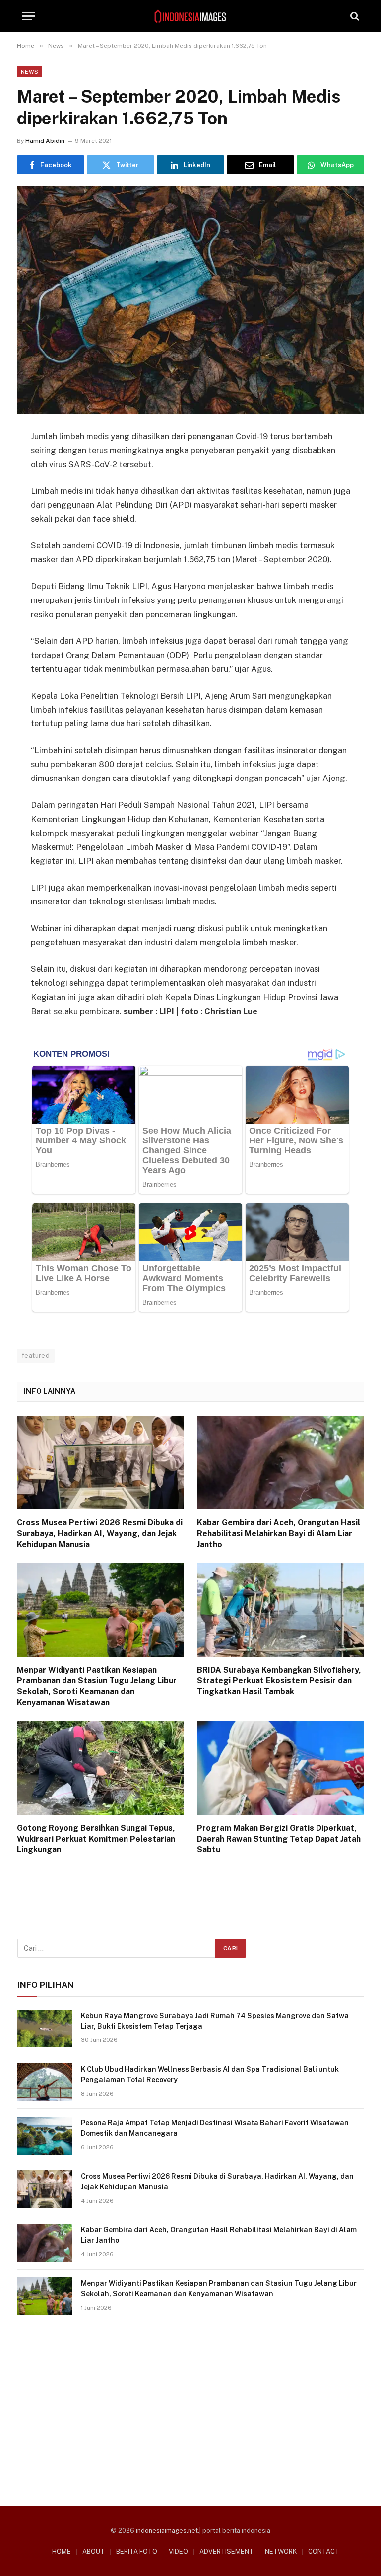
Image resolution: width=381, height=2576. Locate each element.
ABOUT (94, 2551)
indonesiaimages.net (167, 2531)
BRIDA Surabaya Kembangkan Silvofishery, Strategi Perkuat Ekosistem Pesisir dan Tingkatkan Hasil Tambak (279, 1681)
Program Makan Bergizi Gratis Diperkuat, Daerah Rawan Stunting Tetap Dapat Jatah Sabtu (279, 1839)
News (30, 72)
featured (36, 1355)
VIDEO (178, 2551)
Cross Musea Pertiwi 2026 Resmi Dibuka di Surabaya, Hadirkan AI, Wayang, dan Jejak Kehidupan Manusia (100, 1533)
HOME (62, 2551)
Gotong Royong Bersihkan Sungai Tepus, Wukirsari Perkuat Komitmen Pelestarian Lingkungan (96, 1839)
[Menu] (28, 16)
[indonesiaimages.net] (190, 16)
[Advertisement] (191, 2407)
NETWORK (281, 2551)
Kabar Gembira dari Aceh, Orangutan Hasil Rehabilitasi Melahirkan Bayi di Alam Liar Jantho (279, 1533)
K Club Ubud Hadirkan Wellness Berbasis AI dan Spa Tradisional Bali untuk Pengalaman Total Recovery (210, 2074)
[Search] (354, 16)
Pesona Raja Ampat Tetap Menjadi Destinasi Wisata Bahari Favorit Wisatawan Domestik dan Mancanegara (215, 2128)
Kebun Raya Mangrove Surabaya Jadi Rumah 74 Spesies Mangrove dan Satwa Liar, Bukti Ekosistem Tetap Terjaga (215, 2021)
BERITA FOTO (137, 2551)
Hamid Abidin (45, 141)
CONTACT (324, 2551)
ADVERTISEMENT (226, 2551)
